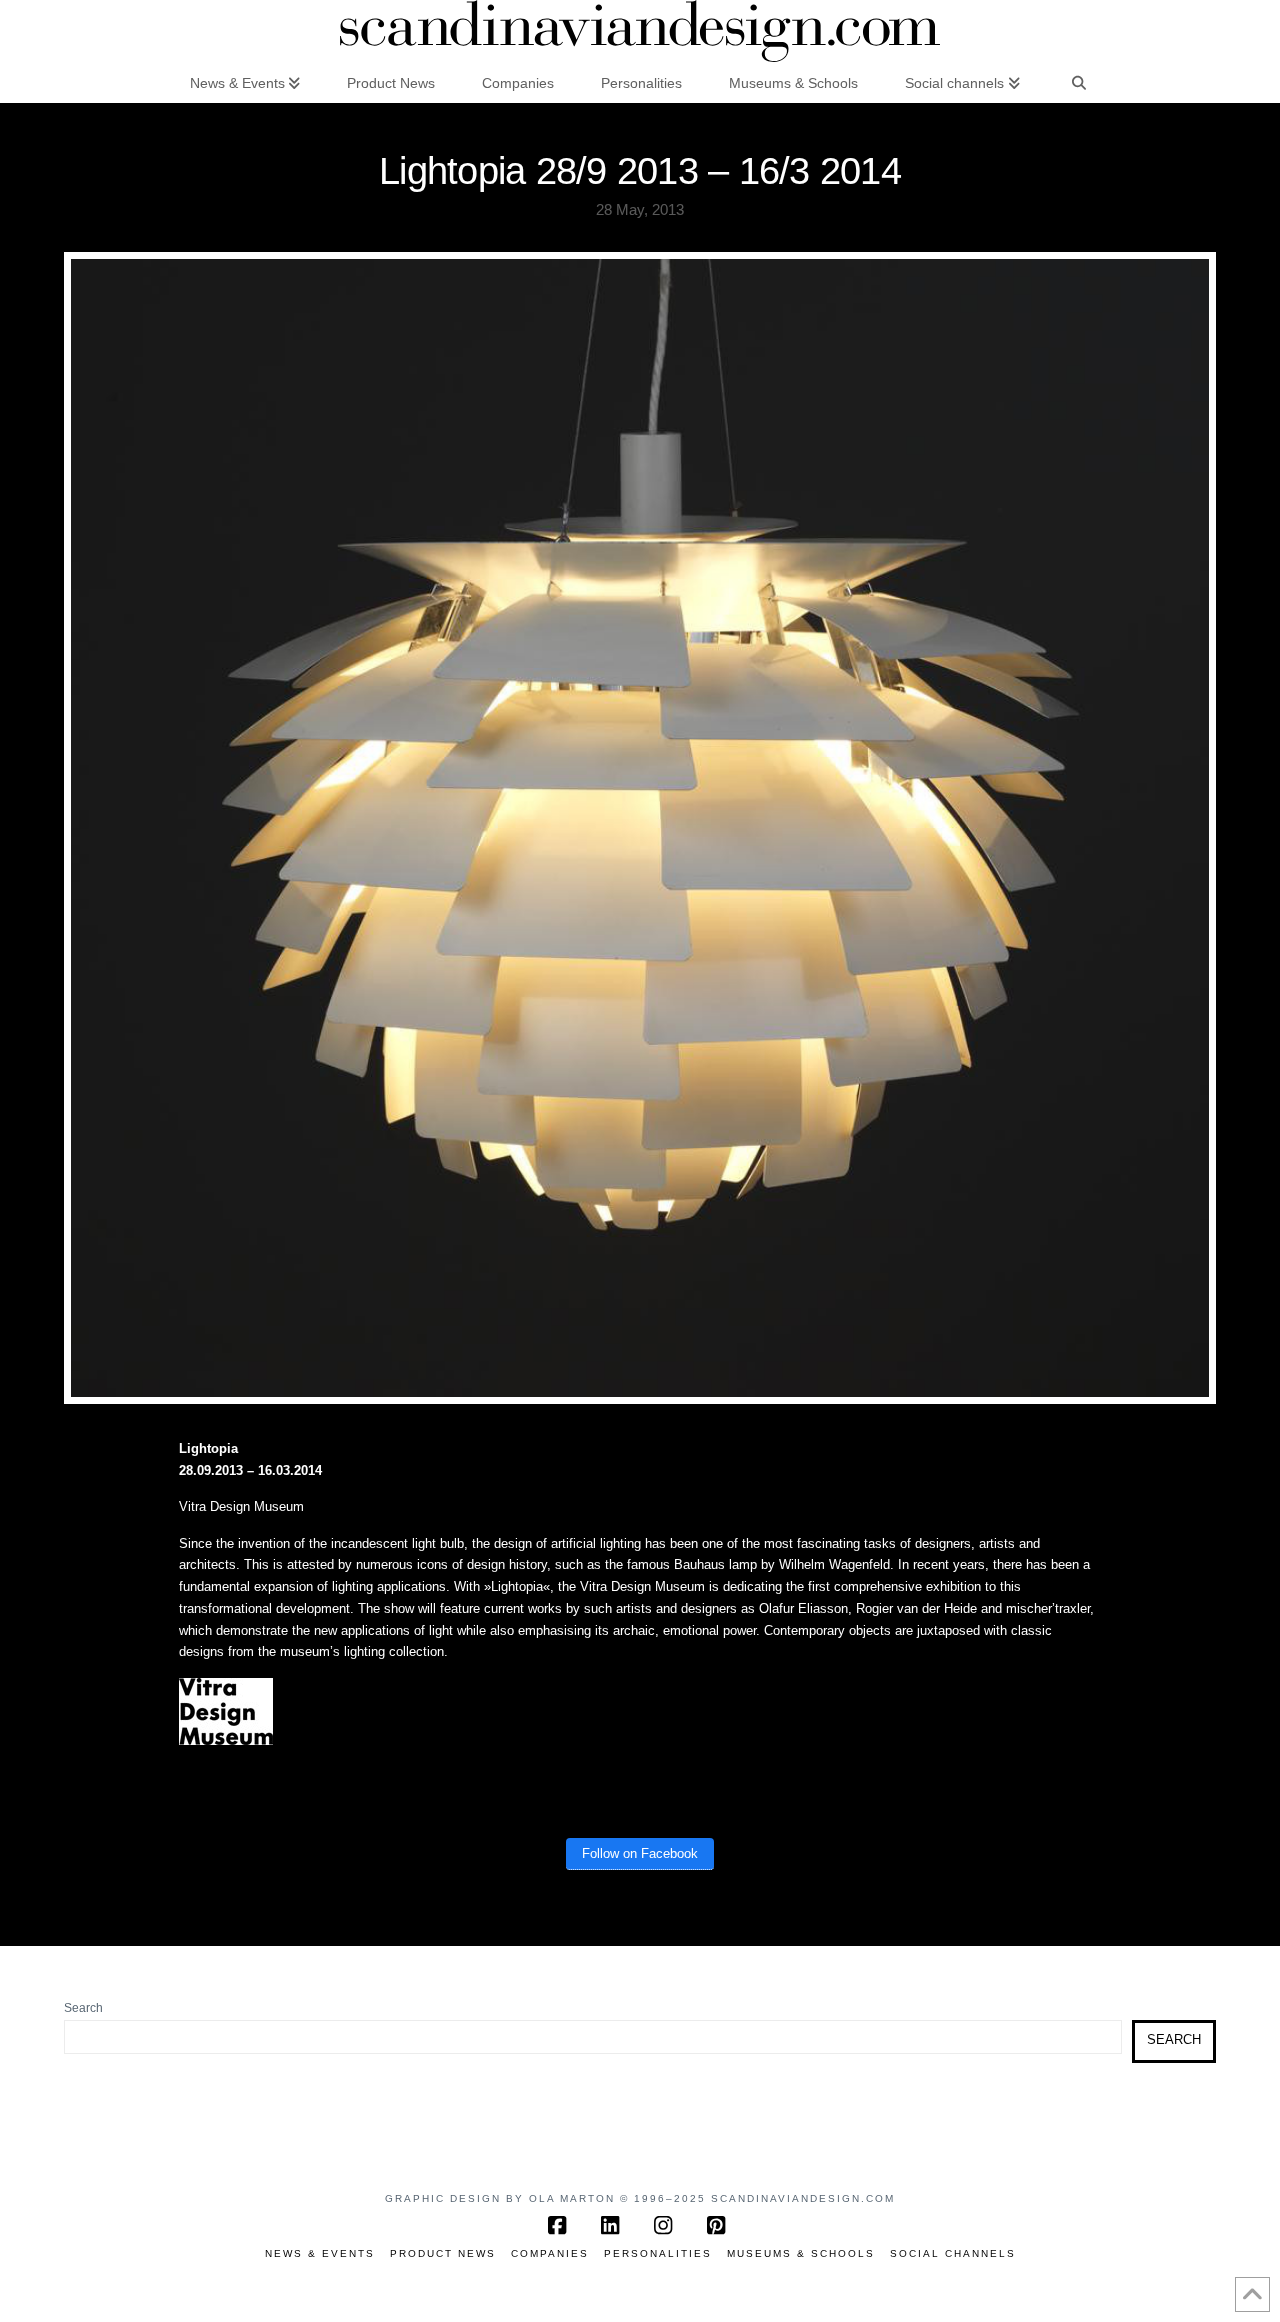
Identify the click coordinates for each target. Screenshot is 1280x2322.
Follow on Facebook (640, 1853)
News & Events (320, 2253)
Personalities (658, 2253)
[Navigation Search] (1079, 82)
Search (83, 2008)
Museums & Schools (801, 2253)
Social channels (953, 2253)
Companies (550, 2253)
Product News (443, 2253)
